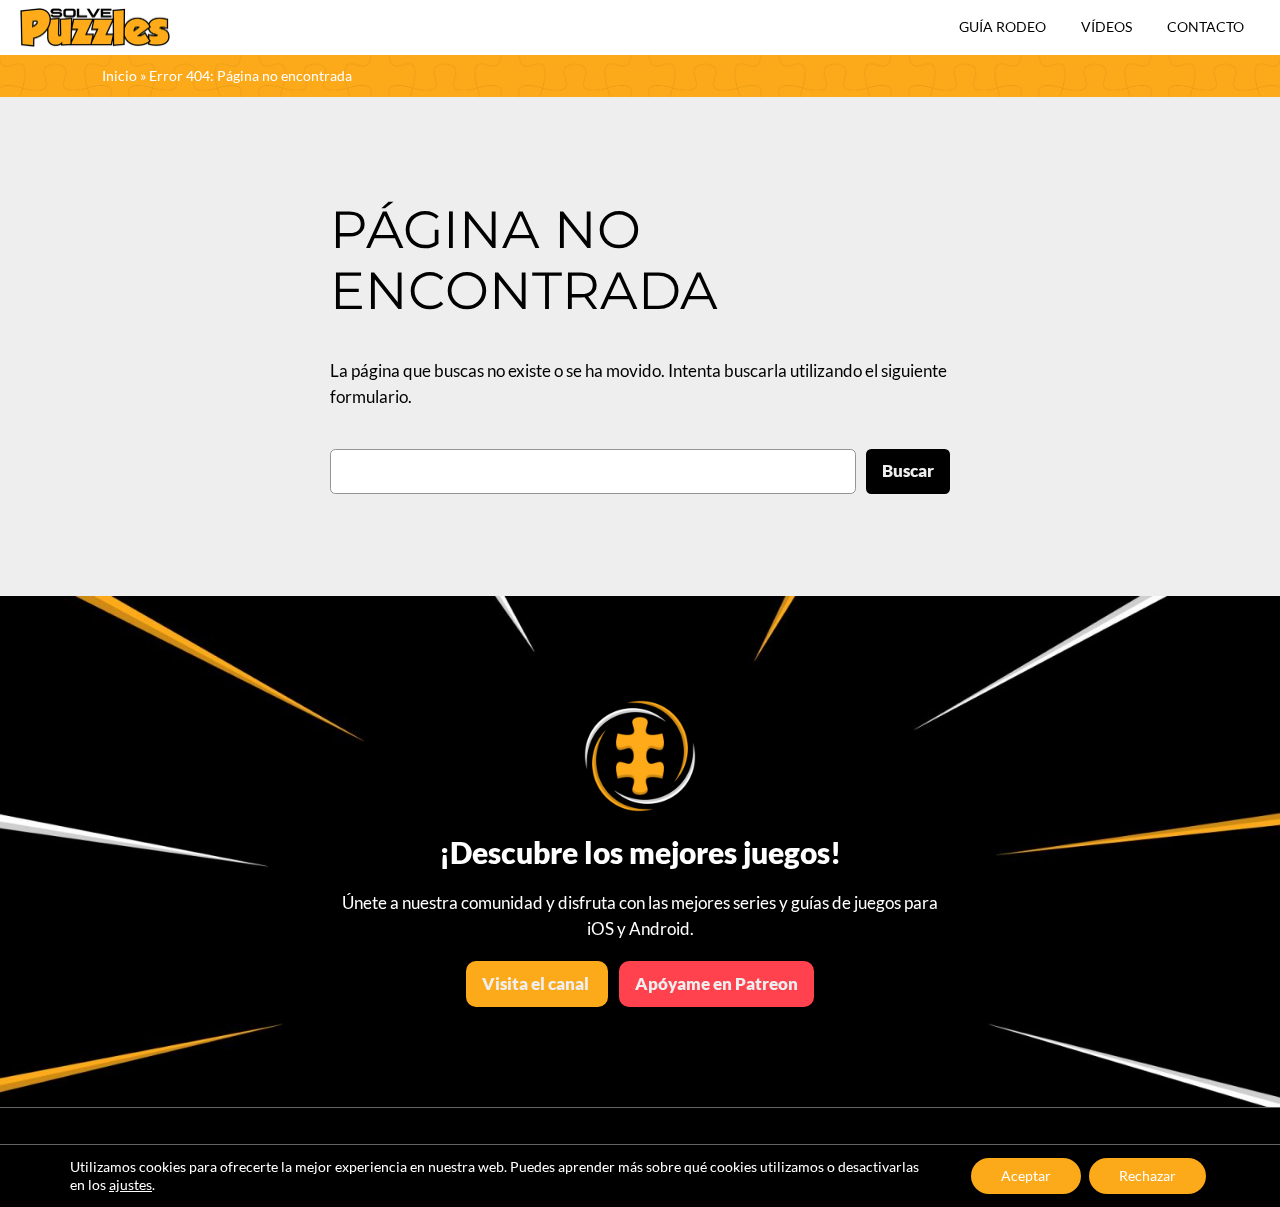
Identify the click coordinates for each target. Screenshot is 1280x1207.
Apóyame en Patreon (716, 983)
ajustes (130, 1184)
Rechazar (1147, 1175)
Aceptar (1026, 1175)
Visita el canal (537, 983)
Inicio (119, 75)
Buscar (908, 470)
